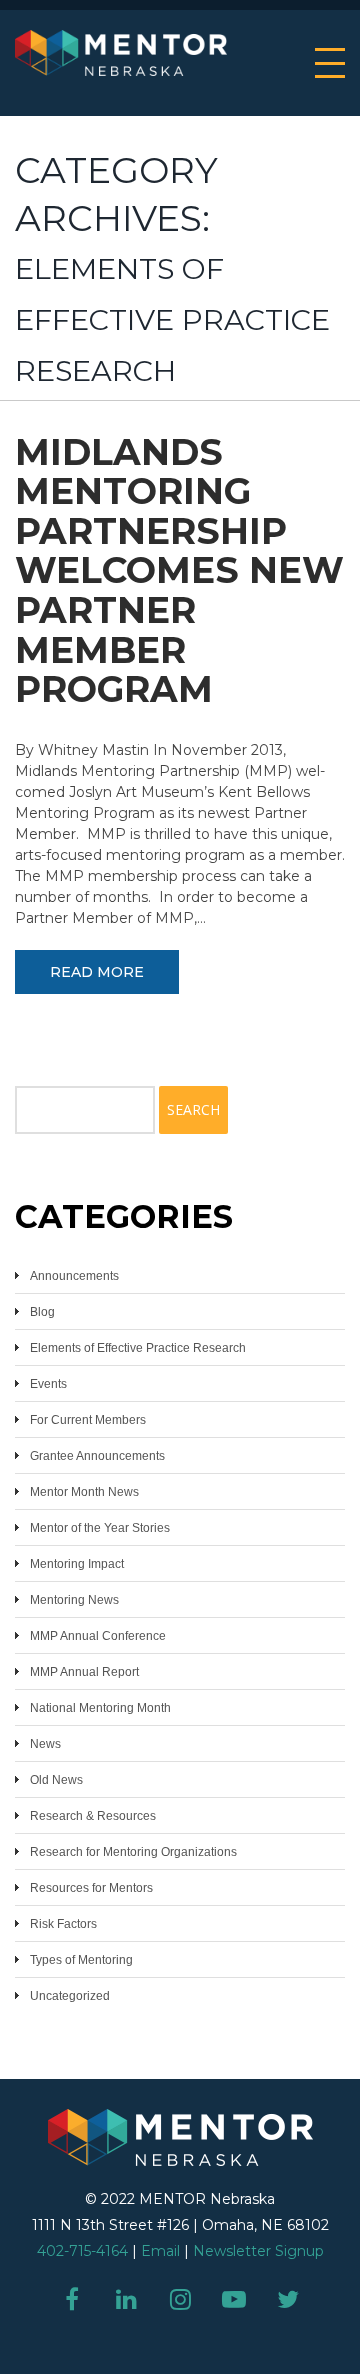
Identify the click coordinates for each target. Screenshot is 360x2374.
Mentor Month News (84, 1492)
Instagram (180, 2299)
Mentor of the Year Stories (100, 1528)
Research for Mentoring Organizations (133, 1852)
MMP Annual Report (84, 1672)
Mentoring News (74, 1600)
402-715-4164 (82, 2251)
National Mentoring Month (100, 1708)
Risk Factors (63, 1924)
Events (48, 1384)
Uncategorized (70, 1996)
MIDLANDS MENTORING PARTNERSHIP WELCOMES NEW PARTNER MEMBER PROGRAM (179, 571)
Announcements (74, 1276)
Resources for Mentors (91, 1888)
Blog (42, 1312)
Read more (97, 972)
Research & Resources (93, 1816)
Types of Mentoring (81, 1960)
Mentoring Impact (77, 1564)
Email (160, 2251)
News (45, 1744)
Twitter (288, 2299)
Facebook (72, 2299)
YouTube (234, 2299)
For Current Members (88, 1420)
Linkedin (126, 2299)
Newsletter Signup (258, 2251)
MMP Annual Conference (98, 1636)
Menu (330, 63)
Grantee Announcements (97, 1456)
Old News (56, 1780)
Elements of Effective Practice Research (138, 1348)
